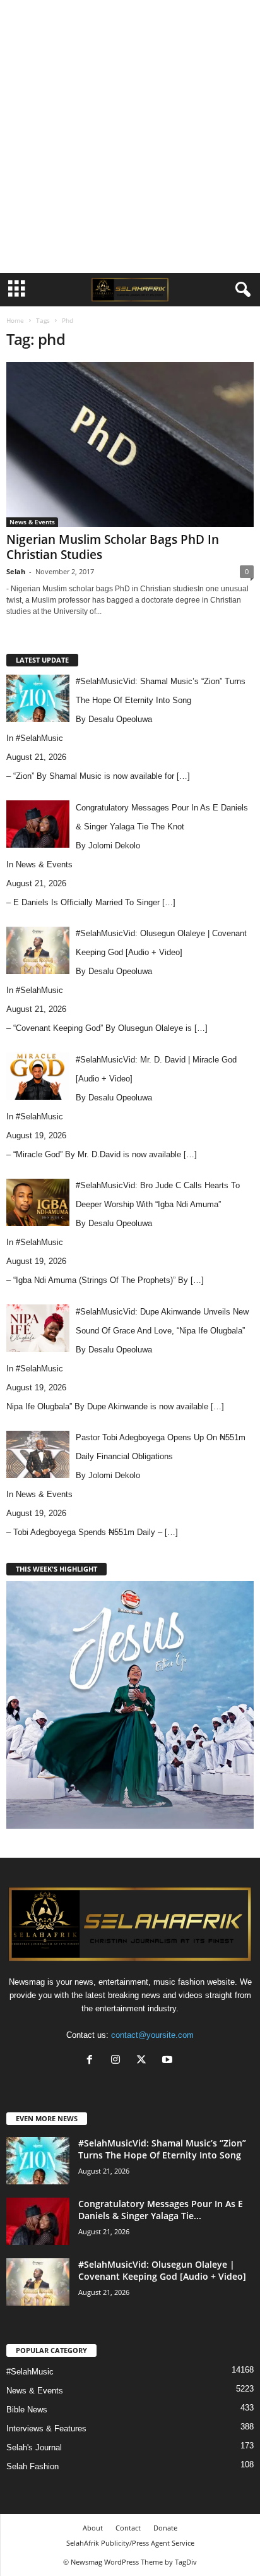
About (93, 2528)
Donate (165, 2528)
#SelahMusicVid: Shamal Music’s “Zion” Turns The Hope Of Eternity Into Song (162, 2149)
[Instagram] (118, 2061)
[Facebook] (92, 2061)
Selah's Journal (34, 2447)
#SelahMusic (39, 738)
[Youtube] (169, 2061)
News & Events (32, 522)
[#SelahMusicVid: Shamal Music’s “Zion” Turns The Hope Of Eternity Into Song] (38, 2161)
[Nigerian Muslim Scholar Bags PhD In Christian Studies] (130, 444)
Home (15, 320)
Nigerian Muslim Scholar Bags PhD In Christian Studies (113, 547)
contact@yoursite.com (152, 2035)
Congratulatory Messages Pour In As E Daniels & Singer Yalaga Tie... (161, 2210)
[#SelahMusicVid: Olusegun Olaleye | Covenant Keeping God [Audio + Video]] (38, 2282)
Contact (128, 2528)
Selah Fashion (32, 2466)
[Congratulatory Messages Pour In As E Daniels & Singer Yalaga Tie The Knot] (38, 2221)
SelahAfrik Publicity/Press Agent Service (130, 2543)
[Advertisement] (130, 136)
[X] (144, 2061)
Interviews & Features (46, 2429)
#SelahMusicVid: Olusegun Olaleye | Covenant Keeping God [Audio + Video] (162, 2270)
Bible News (27, 2410)
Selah (16, 571)
